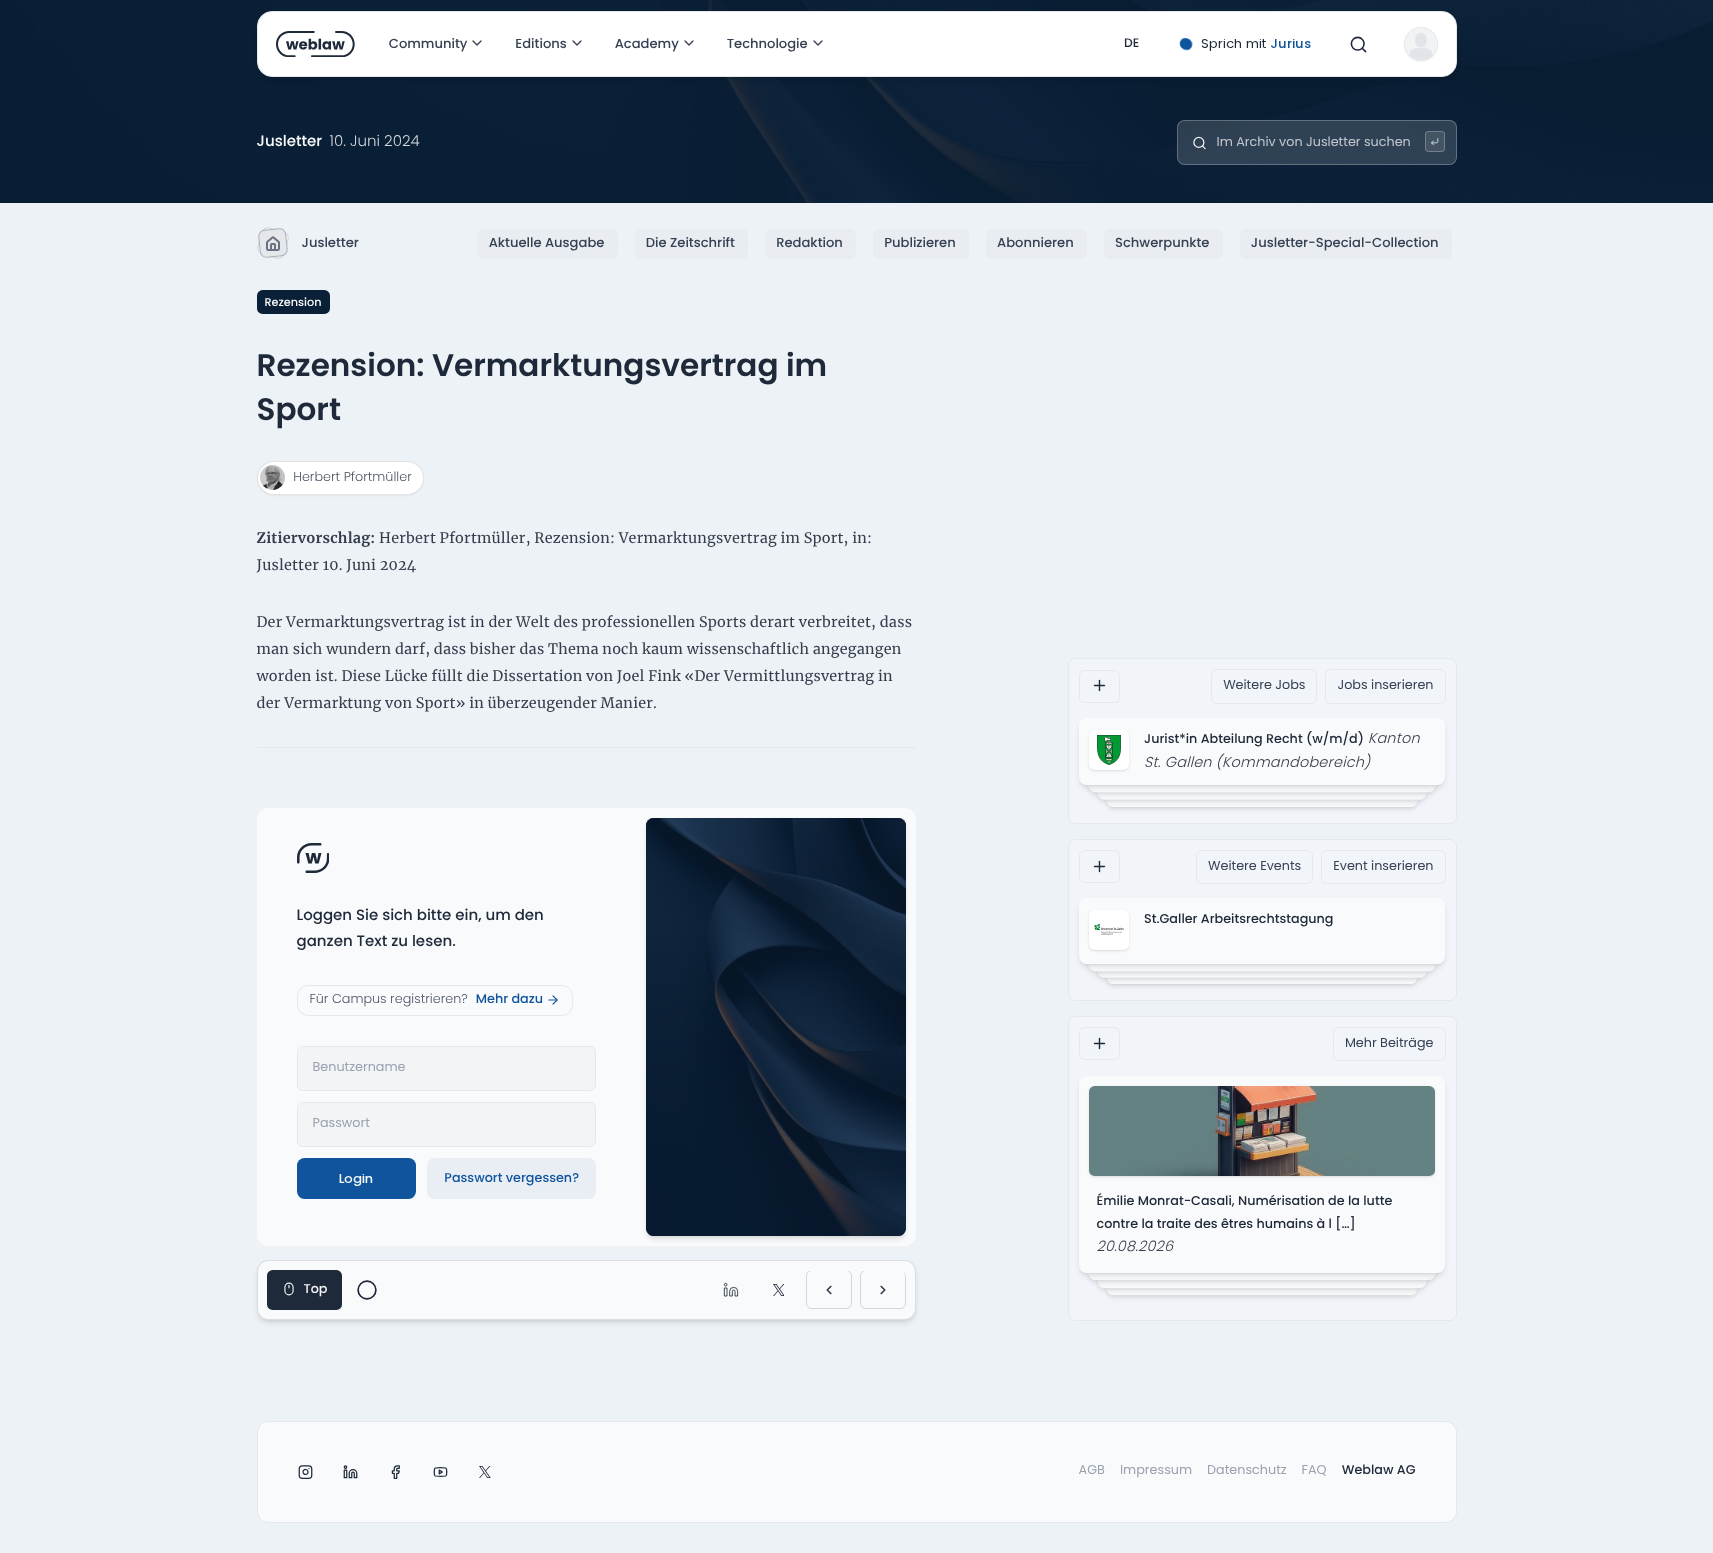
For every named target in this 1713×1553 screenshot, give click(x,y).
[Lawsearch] (1435, 141)
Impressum (1156, 1470)
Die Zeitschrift (690, 242)
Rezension (293, 302)
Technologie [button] (767, 43)
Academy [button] (647, 43)
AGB (1092, 1470)
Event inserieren (1383, 865)
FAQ (1314, 1470)
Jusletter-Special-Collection (1345, 242)
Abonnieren (1035, 242)
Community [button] (428, 43)
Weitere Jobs (1264, 685)
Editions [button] (540, 43)
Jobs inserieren (1385, 685)
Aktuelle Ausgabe (547, 242)
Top (316, 1289)
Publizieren (919, 242)
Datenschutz (1247, 1470)
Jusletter (330, 242)
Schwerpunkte (1162, 242)
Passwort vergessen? (511, 1178)
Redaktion (809, 242)
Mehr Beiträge (1389, 1042)
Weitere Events (1254, 865)
